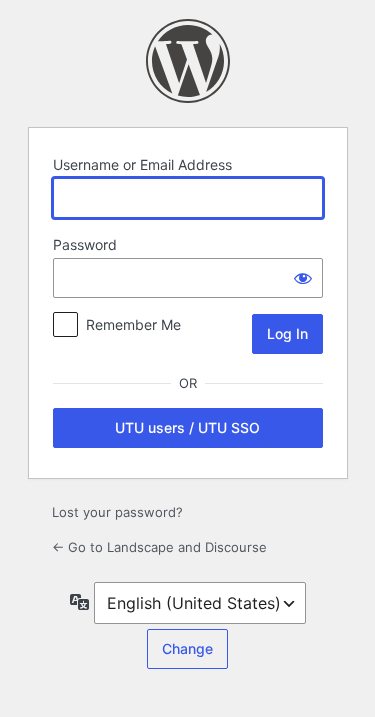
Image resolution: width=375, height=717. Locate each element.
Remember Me (133, 324)
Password (85, 244)
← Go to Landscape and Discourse (159, 547)
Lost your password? (117, 512)
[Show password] (303, 278)
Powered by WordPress (188, 61)
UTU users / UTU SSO (187, 427)
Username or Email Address (142, 164)
